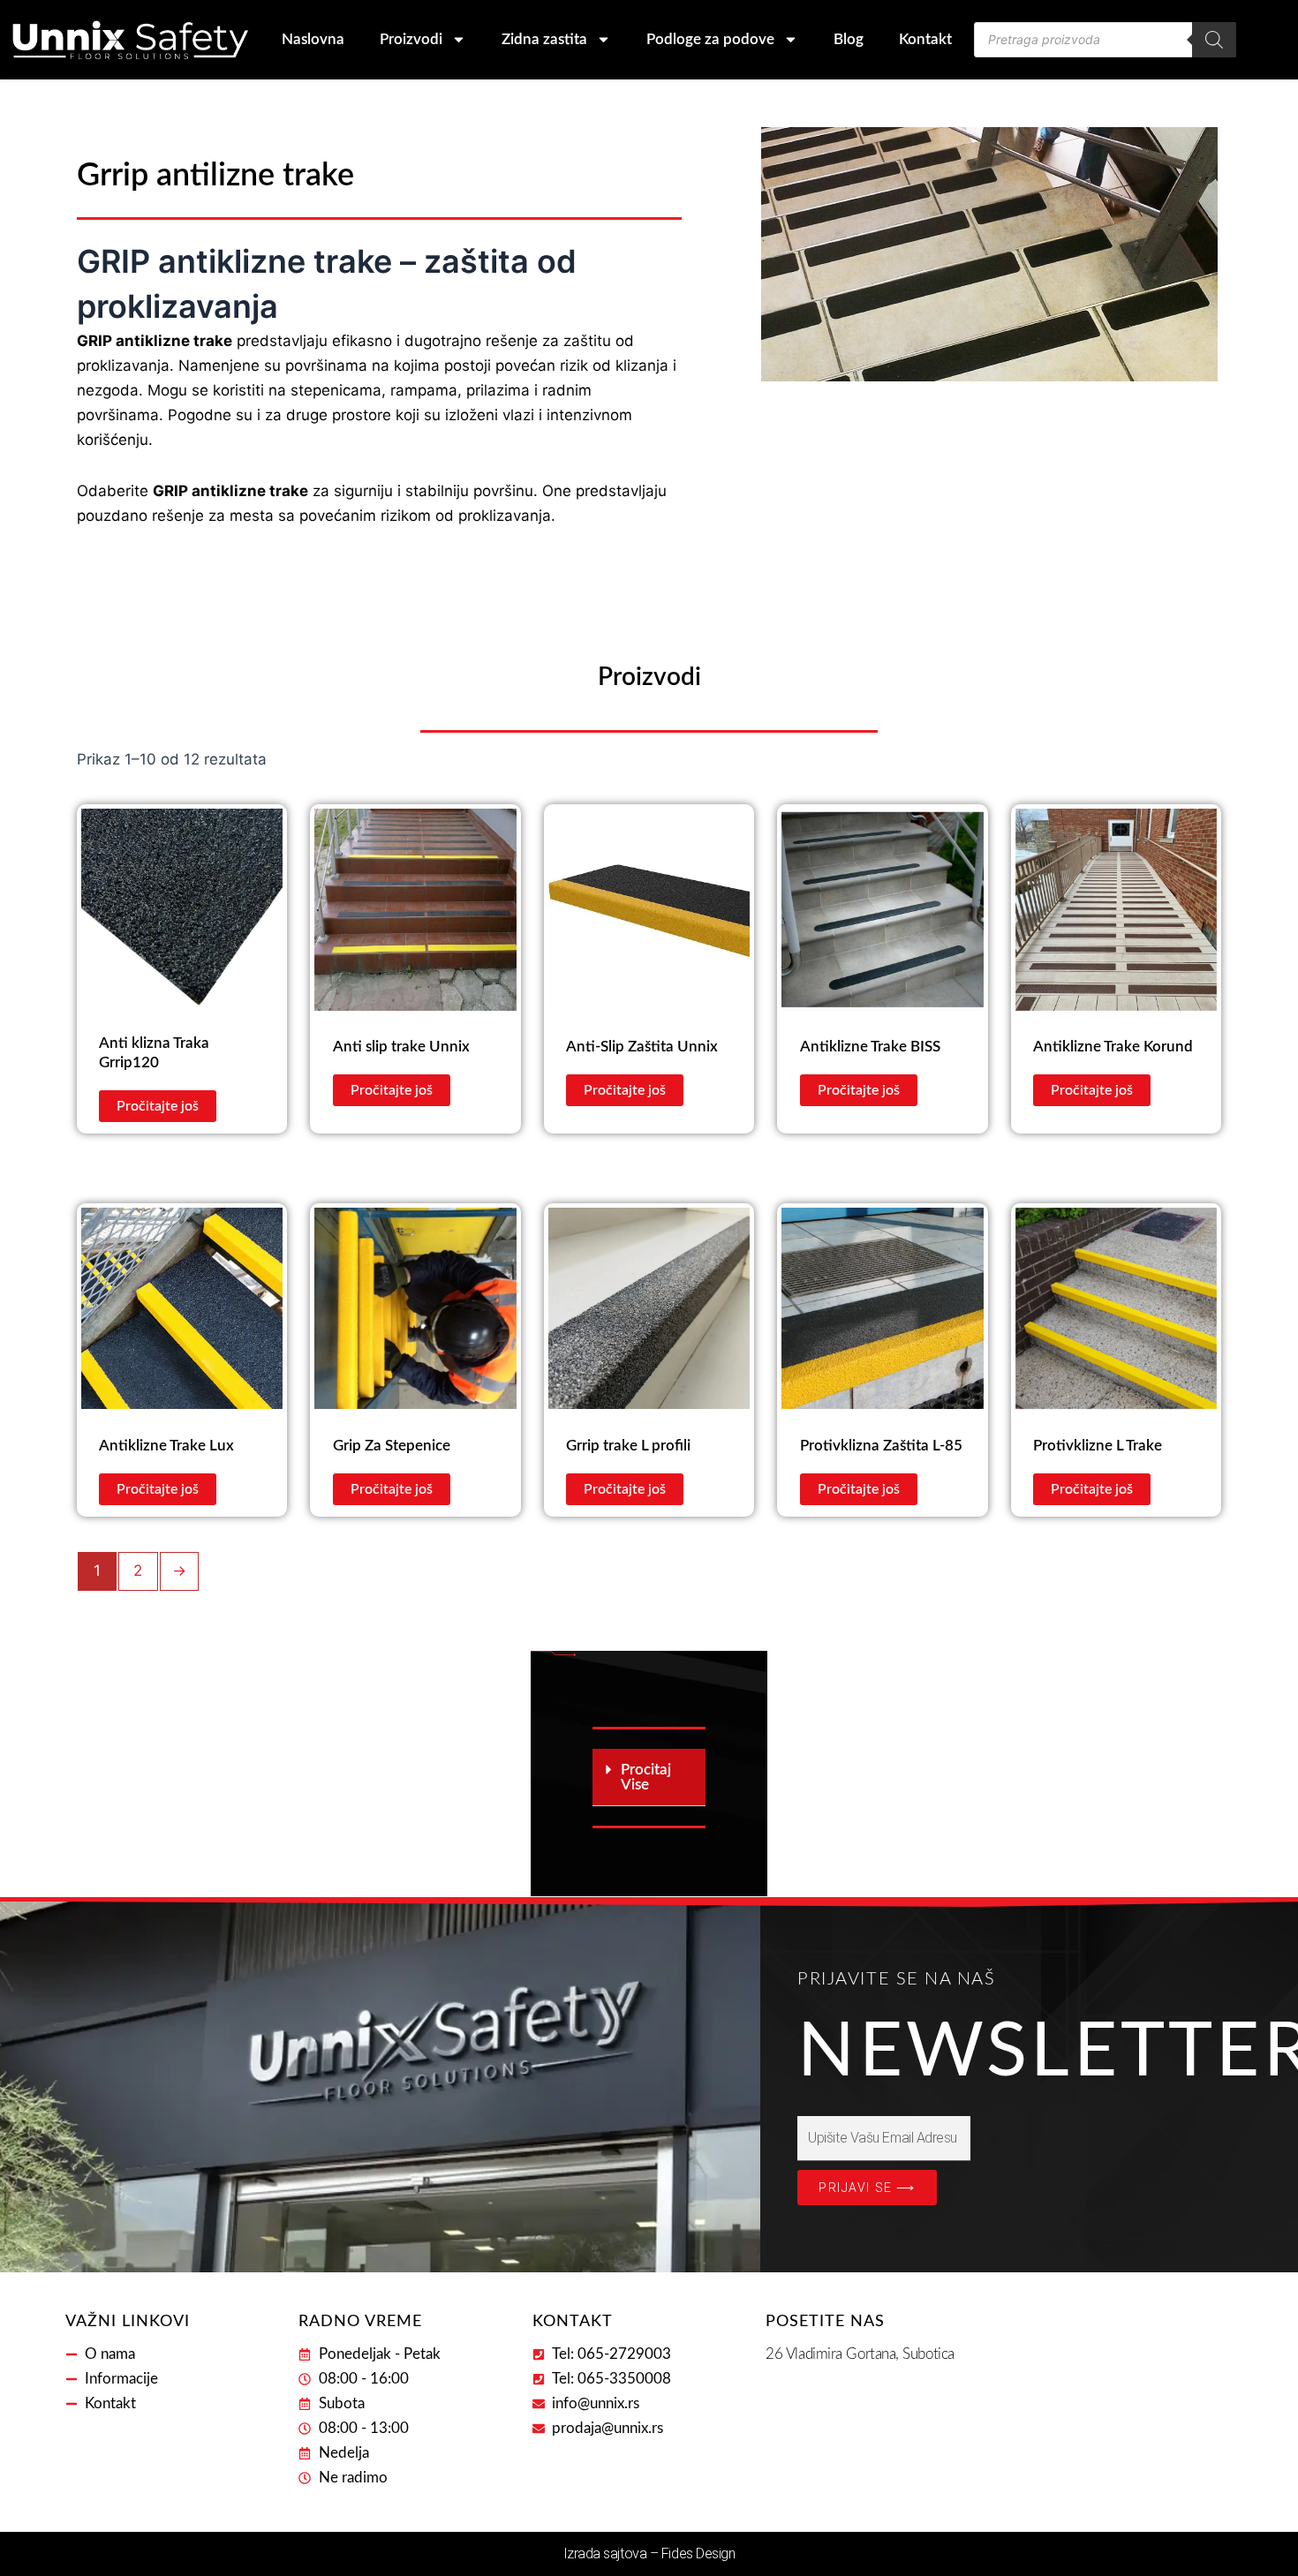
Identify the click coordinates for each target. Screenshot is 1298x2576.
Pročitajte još (158, 1106)
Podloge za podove (710, 39)
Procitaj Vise (646, 1777)
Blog (849, 39)
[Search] (1214, 40)
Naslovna (313, 39)
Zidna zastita (544, 39)
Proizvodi (411, 39)
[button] (649, 1778)
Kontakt (925, 39)
